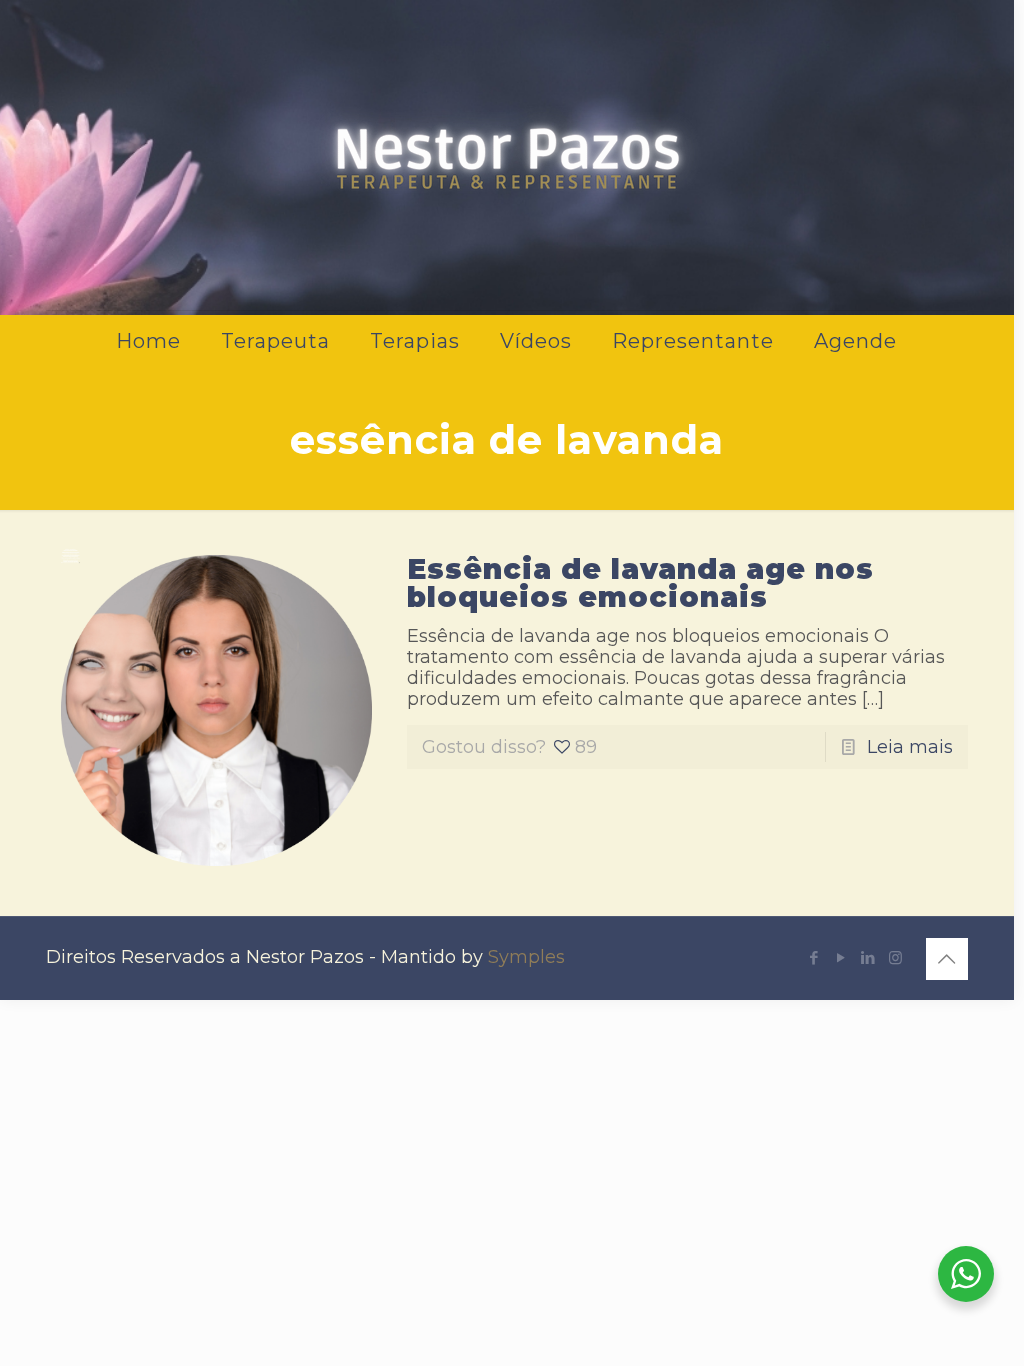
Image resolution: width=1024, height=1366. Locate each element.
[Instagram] (895, 957)
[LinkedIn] (868, 957)
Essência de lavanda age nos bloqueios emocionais (640, 583)
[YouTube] (841, 957)
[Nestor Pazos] (507, 155)
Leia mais (910, 747)
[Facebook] (814, 957)
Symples (526, 957)
